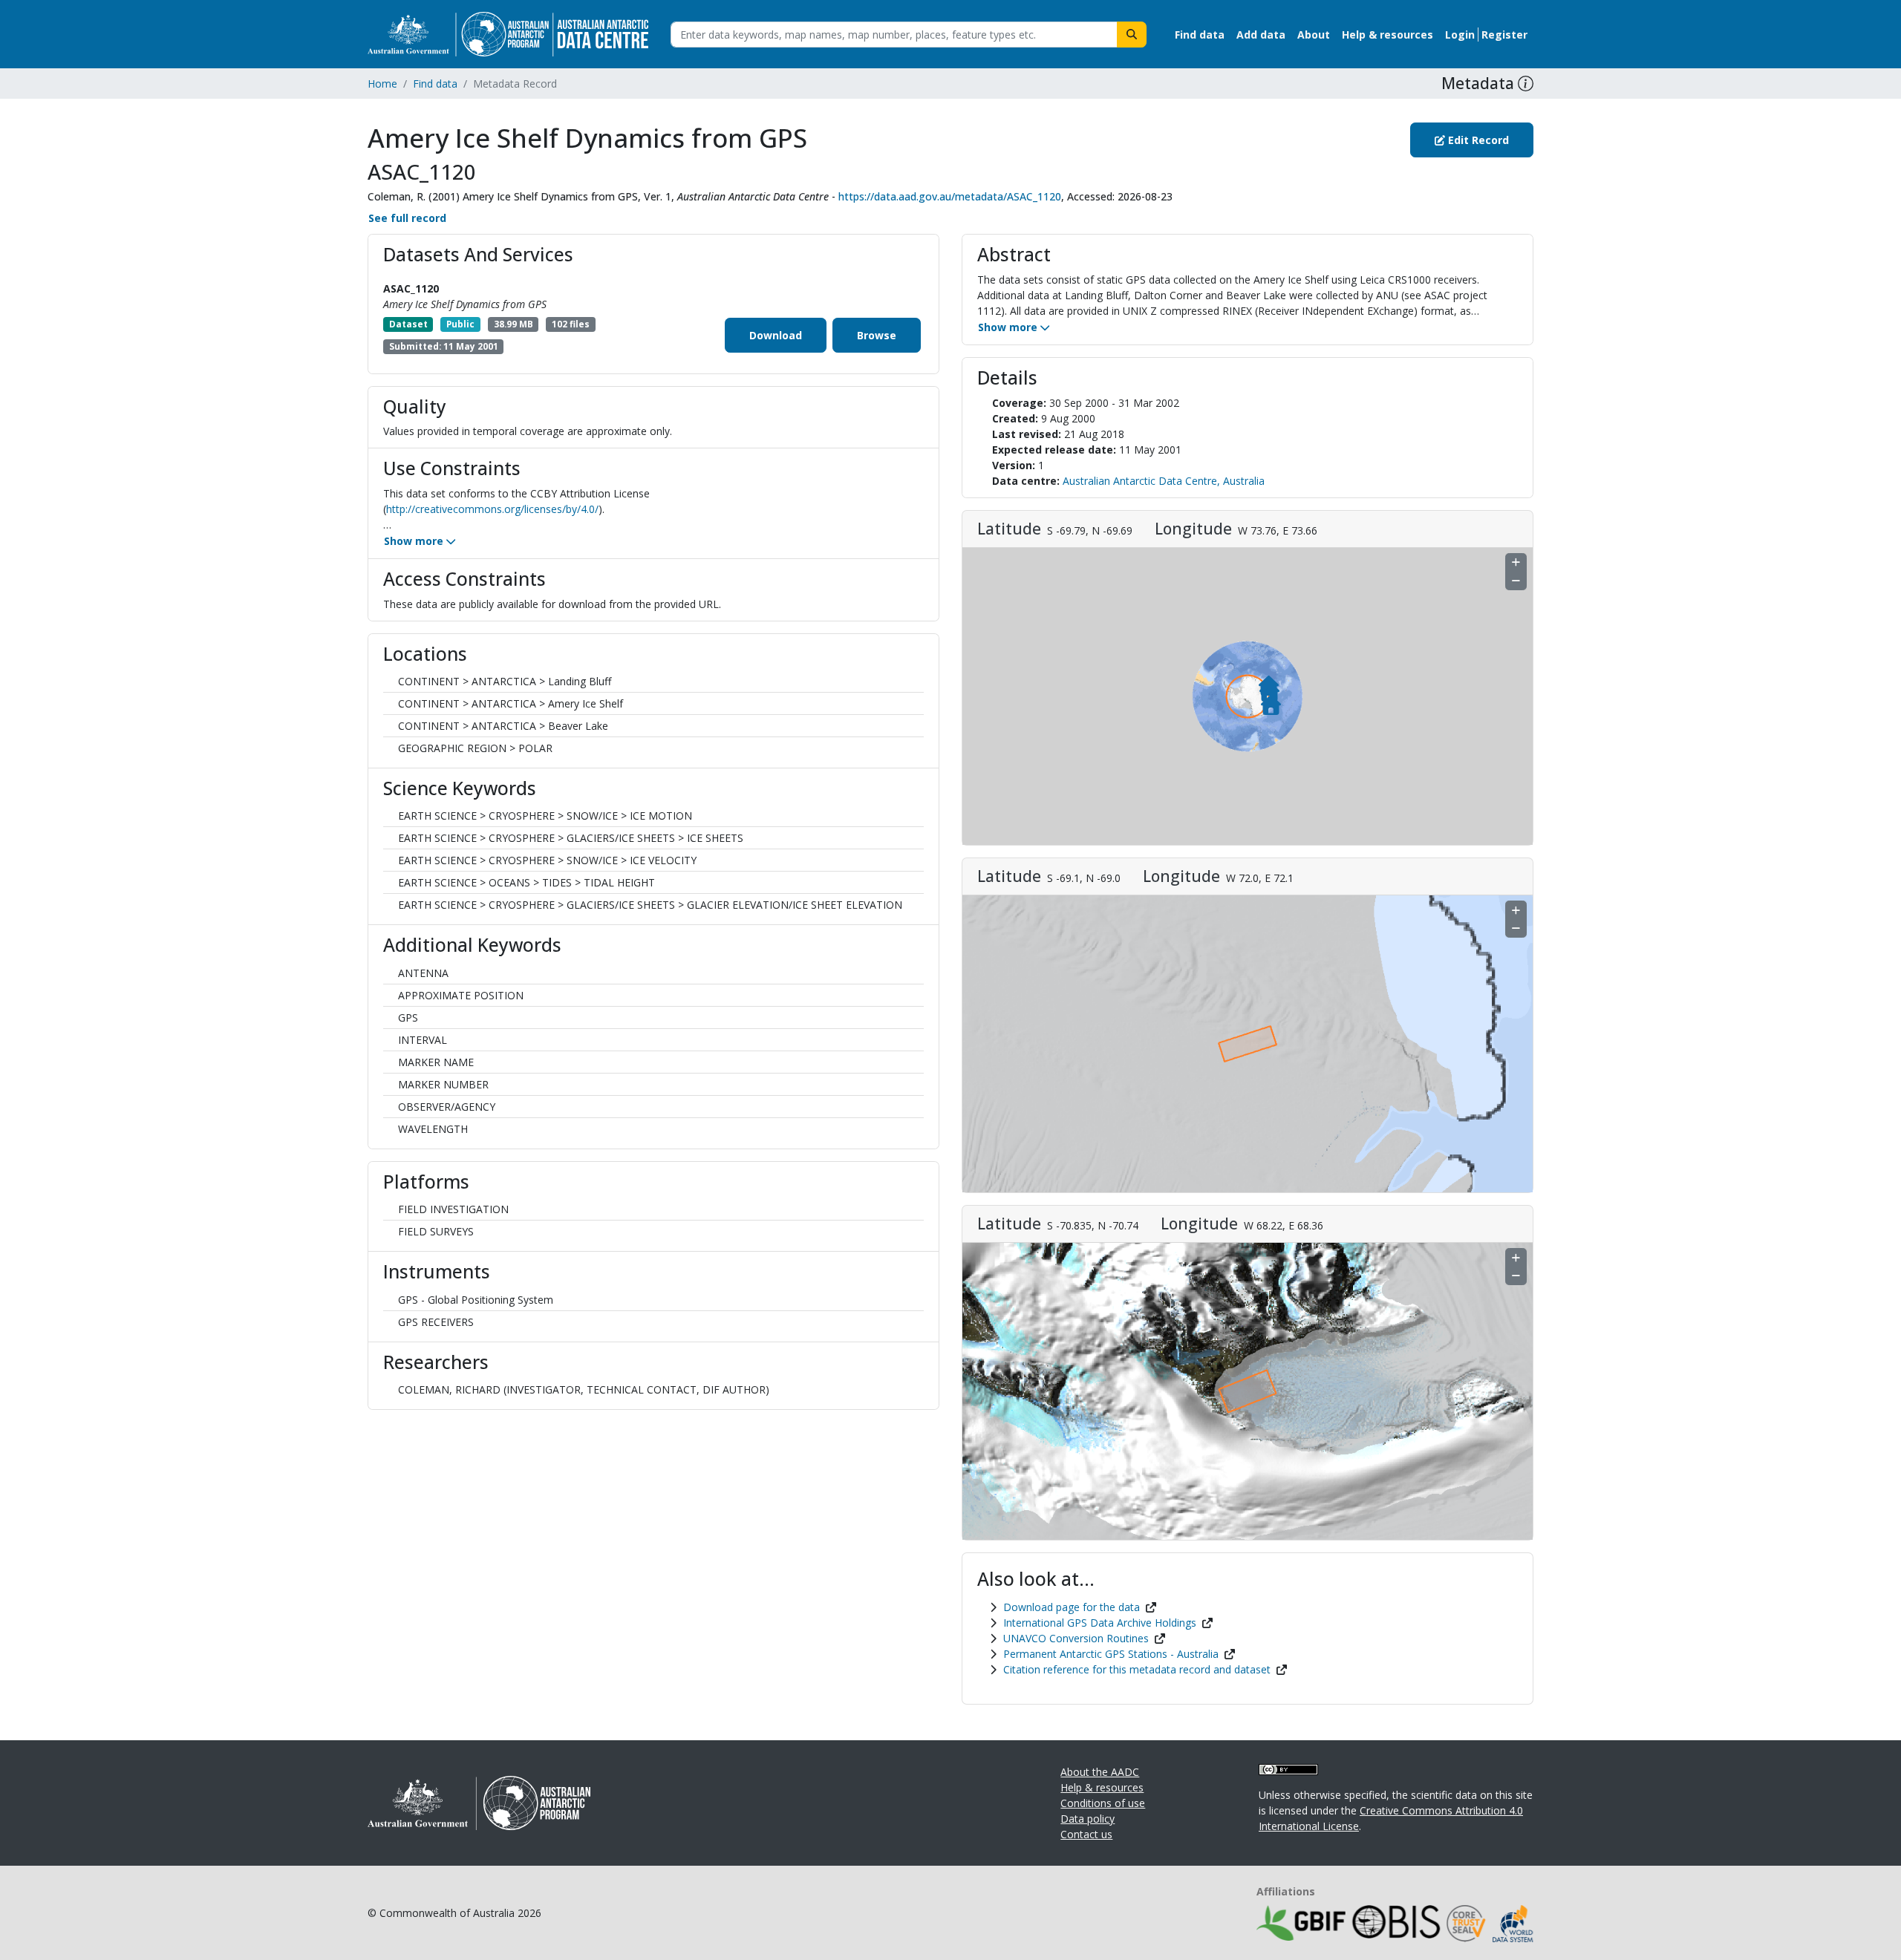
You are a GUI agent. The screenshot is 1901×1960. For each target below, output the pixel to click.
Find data (435, 84)
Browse (877, 335)
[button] (1526, 84)
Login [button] (1460, 35)
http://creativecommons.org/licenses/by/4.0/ (492, 509)
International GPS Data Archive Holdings (1100, 1623)
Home (382, 84)
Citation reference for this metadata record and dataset (1137, 1669)
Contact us (1086, 1834)
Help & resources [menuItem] (1388, 35)
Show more (415, 541)
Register (1504, 35)
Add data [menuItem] (1261, 35)
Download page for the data (1072, 1607)
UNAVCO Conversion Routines (1076, 1638)
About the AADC (1100, 1772)
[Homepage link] (508, 33)
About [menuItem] (1314, 35)
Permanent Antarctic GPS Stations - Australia (1111, 1654)
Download (776, 335)
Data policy (1088, 1819)
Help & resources (1102, 1787)
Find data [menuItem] (1200, 35)
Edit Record (1477, 140)
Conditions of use (1103, 1803)
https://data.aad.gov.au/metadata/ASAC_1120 (950, 196)
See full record (407, 218)
